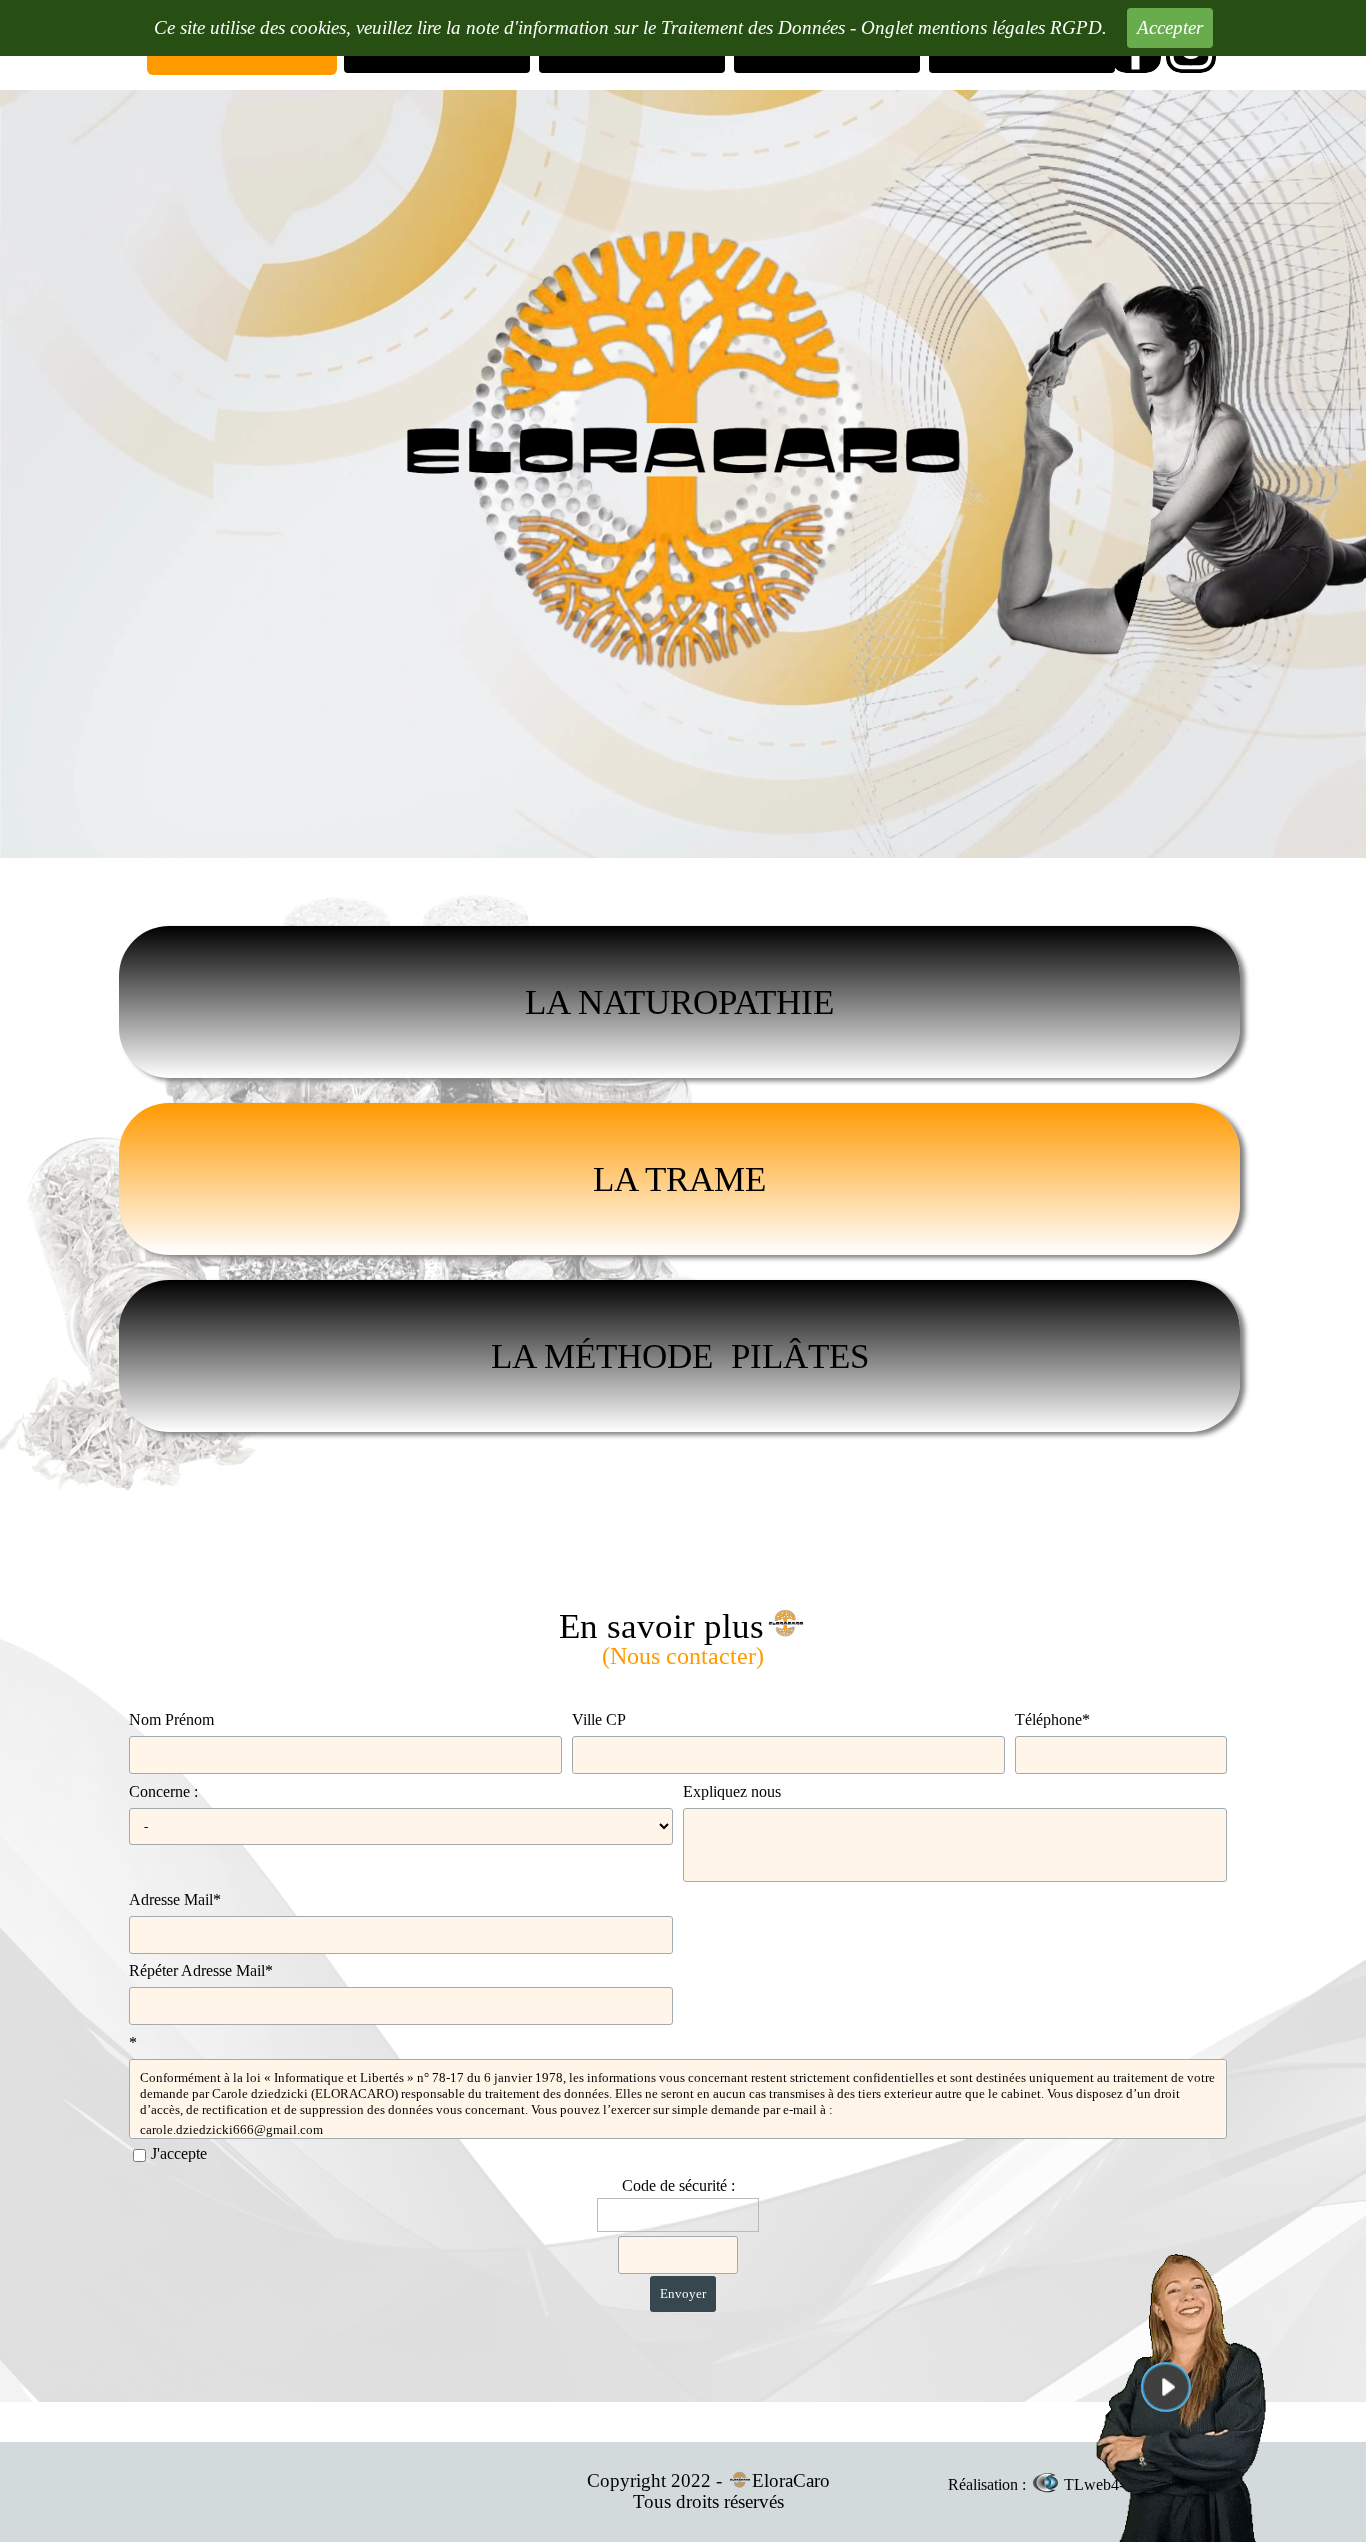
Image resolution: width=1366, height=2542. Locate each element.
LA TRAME (679, 1179)
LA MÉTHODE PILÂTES (680, 1356)
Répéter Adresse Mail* (201, 1970)
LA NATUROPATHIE (679, 1002)
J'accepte (179, 2153)
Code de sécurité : (678, 2185)
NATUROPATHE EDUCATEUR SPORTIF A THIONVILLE (683, 886)
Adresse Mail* (175, 1899)
